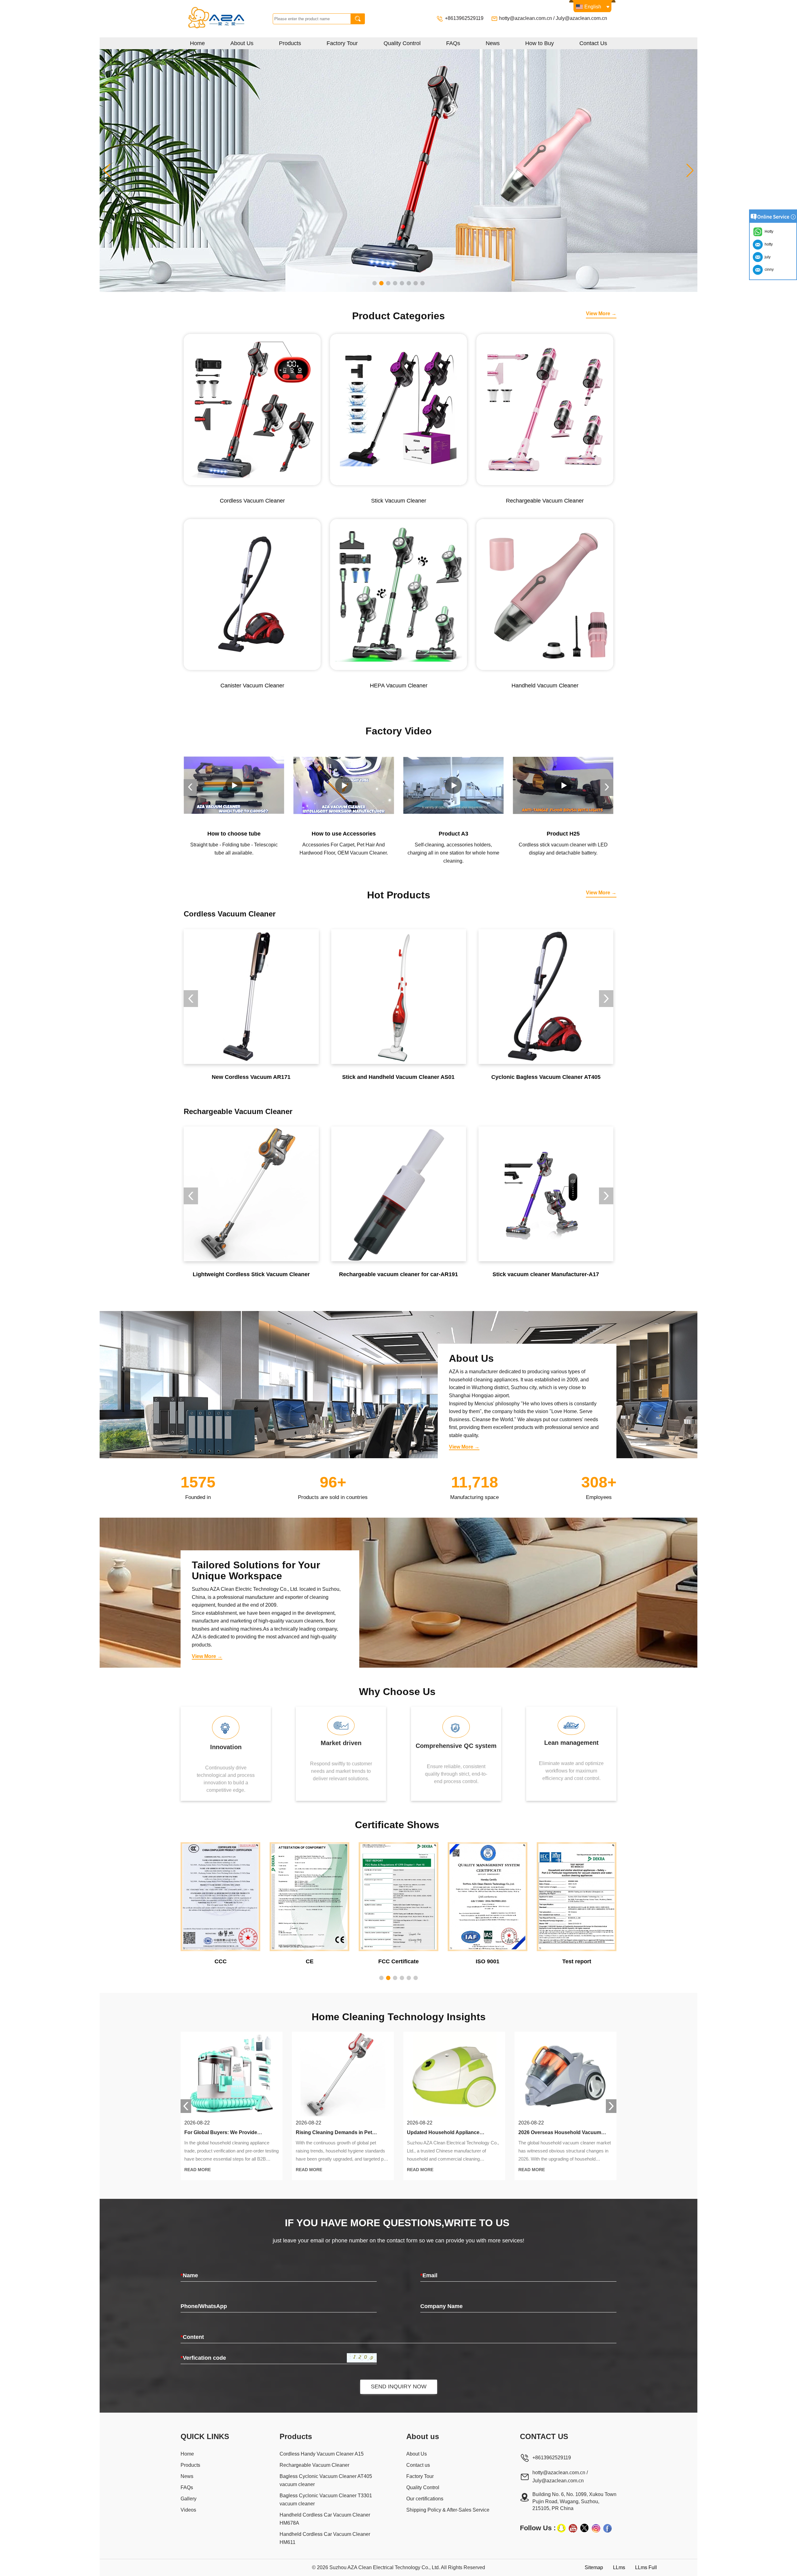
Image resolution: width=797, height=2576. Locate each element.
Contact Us (593, 43)
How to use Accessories (234, 834)
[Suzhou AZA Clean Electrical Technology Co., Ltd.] (228, 19)
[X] (584, 2528)
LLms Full (646, 2567)
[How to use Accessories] (234, 785)
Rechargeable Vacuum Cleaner (314, 2465)
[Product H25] (453, 785)
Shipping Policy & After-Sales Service (448, 2510)
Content (192, 2337)
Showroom (563, 834)
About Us (242, 43)
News (493, 43)
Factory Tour (342, 43)
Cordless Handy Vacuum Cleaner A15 (322, 2454)
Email (429, 2275)
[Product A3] (344, 785)
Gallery (189, 2499)
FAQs (453, 43)
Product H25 (453, 834)
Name (189, 2275)
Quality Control (402, 43)
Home (197, 43)
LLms (619, 2567)
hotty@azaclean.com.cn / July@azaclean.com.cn (553, 18)
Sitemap (594, 2567)
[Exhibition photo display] (398, 170)
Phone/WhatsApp (204, 2306)
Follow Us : (538, 2528)
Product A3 (344, 834)
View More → (601, 314)
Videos (188, 2510)
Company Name (441, 2306)
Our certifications (425, 2499)
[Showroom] (563, 785)
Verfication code (203, 2358)
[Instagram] (596, 2528)
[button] (375, 283)
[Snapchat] (561, 2528)
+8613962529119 (465, 18)
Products (290, 43)
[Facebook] (607, 2528)
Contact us (418, 2465)
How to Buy (540, 43)
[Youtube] (573, 2528)
